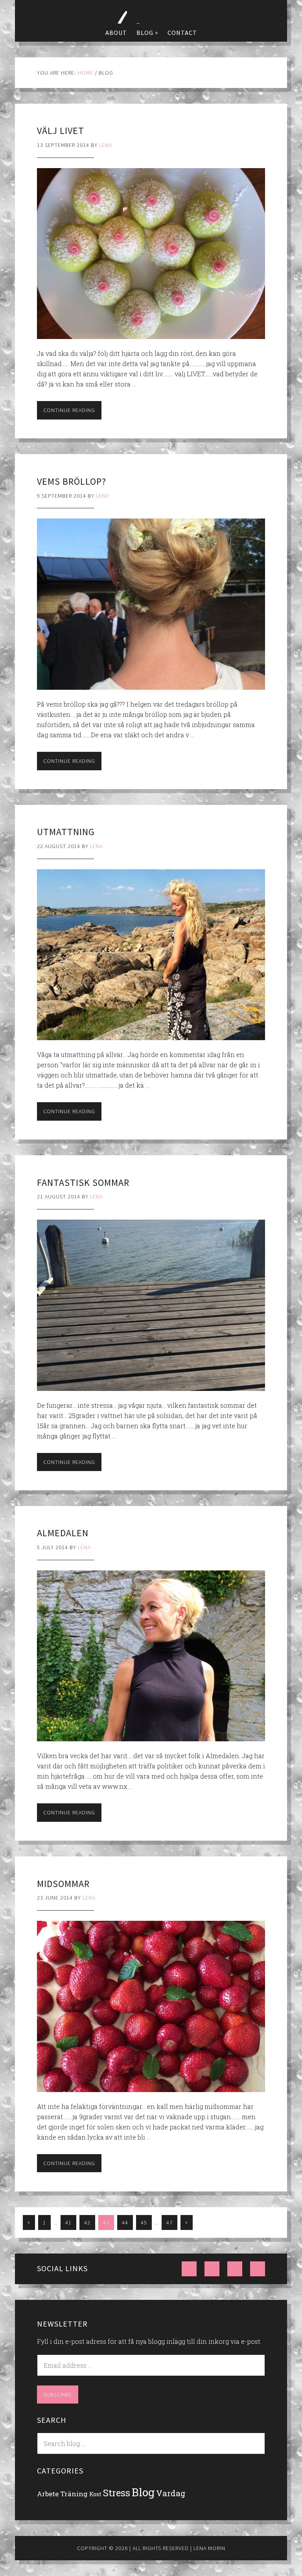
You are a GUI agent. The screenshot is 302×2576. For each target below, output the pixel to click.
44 (125, 2222)
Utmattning (66, 832)
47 (169, 2222)
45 (144, 2222)
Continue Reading (69, 410)
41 (68, 2222)
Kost (95, 2494)
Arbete (48, 2494)
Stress (117, 2493)
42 (87, 2222)
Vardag (171, 2493)
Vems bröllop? (72, 481)
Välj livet (61, 131)
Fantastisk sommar (83, 1183)
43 (106, 2222)
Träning (74, 2494)
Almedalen (63, 1533)
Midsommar (63, 1884)
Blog (143, 2492)
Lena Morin (151, 12)
